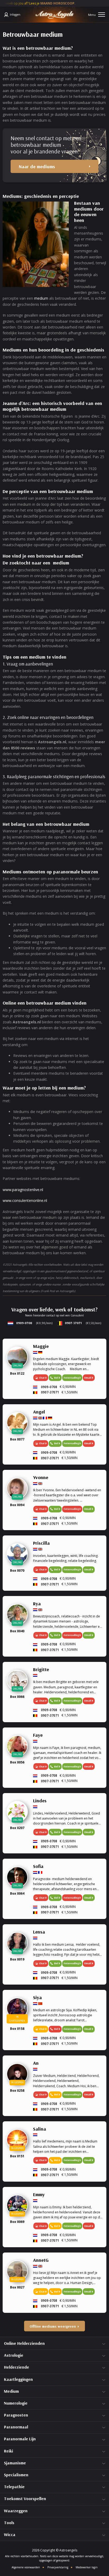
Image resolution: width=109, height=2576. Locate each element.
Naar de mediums (37, 167)
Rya (37, 1604)
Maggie (41, 1346)
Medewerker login (87, 2567)
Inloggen (15, 14)
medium (41, 298)
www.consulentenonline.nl (25, 1200)
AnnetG (41, 2260)
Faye (38, 1735)
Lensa (39, 1932)
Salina (40, 2129)
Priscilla (41, 1543)
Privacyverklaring (58, 2567)
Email (88, 1509)
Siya (37, 1997)
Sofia (38, 1866)
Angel (39, 1412)
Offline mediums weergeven (53, 2326)
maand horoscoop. (45, 3)
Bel (56, 1378)
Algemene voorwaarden (26, 2567)
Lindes (40, 1801)
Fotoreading (71, 1378)
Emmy (39, 2194)
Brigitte (41, 1669)
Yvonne (41, 1477)
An (36, 2063)
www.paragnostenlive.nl (23, 1190)
